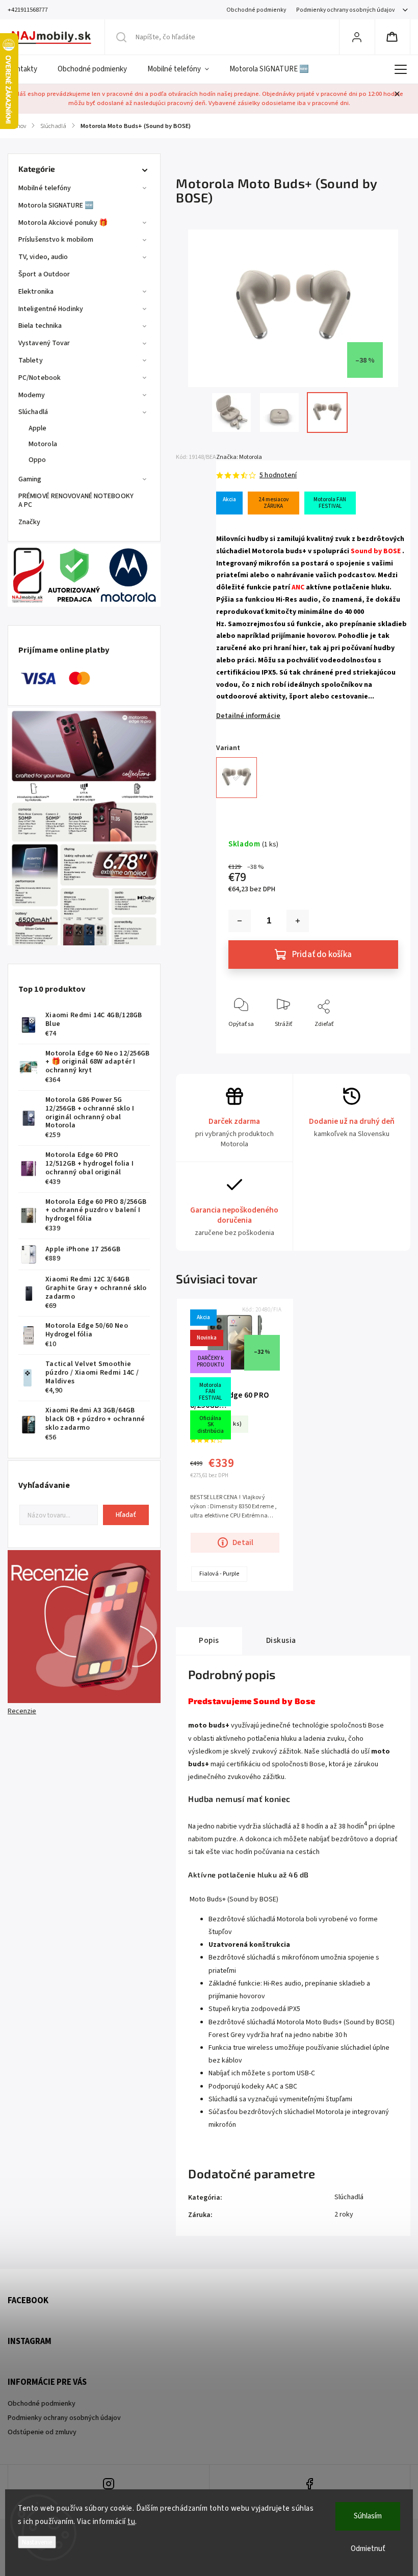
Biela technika (40, 326)
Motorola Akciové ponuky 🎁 (63, 223)
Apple (38, 428)
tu (131, 2522)
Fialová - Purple (219, 1574)
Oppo (37, 460)
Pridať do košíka (322, 955)
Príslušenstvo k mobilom (56, 240)
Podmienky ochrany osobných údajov (345, 10)
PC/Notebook (40, 378)
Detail (243, 1542)
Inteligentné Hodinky (51, 309)
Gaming (30, 479)
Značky (30, 522)
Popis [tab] (209, 1640)
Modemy (32, 395)
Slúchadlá (33, 412)
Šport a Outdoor (44, 274)
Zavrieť (380, 1041)
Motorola (43, 444)
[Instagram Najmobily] (109, 2485)
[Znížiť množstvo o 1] (240, 921)
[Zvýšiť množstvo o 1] (298, 921)
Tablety (31, 360)
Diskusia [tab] (281, 1640)
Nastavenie (37, 2542)
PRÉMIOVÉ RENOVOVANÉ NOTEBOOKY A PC (76, 500)
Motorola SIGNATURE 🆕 (56, 205)
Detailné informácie (248, 716)
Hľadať (126, 1515)
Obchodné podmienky (256, 10)
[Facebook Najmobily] (310, 2485)
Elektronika (36, 292)
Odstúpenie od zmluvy (42, 2432)
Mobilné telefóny (45, 188)
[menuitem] (28, 69)
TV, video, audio (43, 257)
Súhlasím (368, 2516)
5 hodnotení (278, 475)
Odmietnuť (368, 2549)
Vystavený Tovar (44, 343)
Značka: (239, 457)
